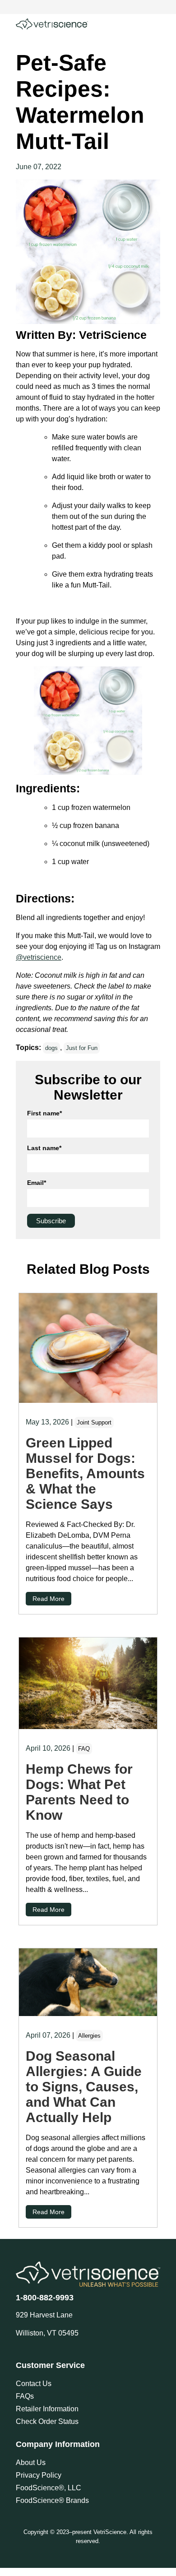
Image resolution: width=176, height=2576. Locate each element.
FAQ (84, 1749)
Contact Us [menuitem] (34, 2384)
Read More (49, 1599)
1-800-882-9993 (45, 2298)
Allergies (89, 2036)
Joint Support (94, 1422)
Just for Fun (82, 1048)
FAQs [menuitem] (25, 2396)
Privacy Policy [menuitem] (39, 2475)
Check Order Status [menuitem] (47, 2421)
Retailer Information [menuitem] (47, 2409)
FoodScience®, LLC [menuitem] (49, 2488)
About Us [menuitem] (31, 2463)
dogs (51, 1048)
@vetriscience (39, 957)
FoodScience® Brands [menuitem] (52, 2500)
